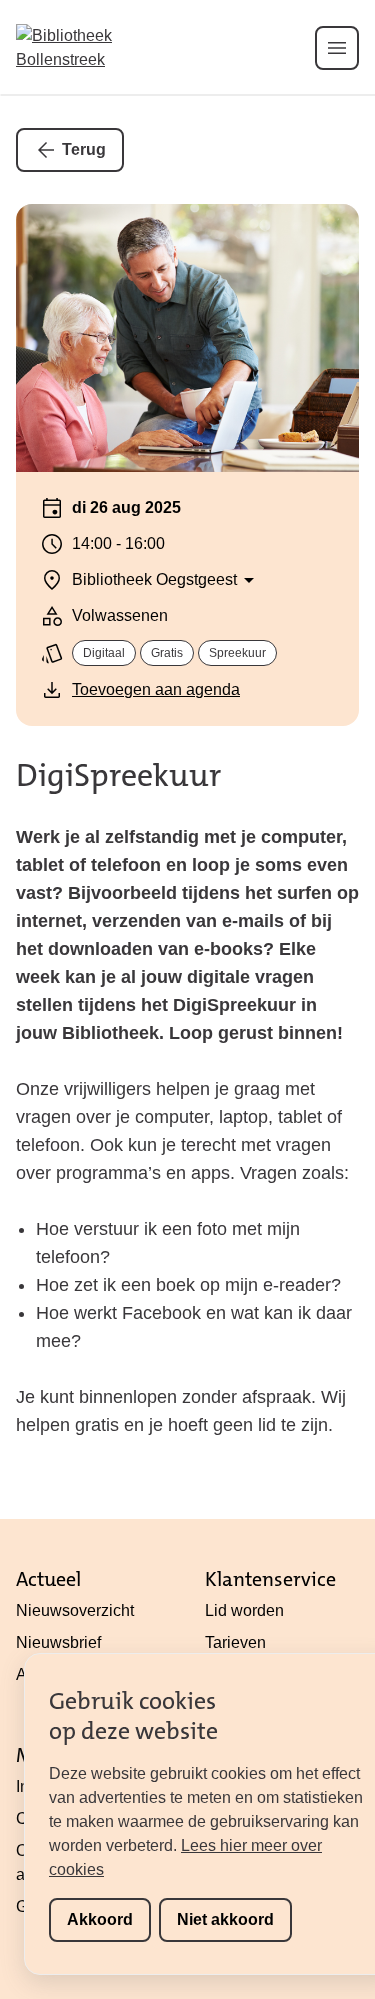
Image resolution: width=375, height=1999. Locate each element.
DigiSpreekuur (118, 775)
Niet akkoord (225, 1919)
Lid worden (244, 1610)
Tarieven (235, 1642)
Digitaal (104, 653)
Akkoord (100, 1919)
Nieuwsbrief (58, 1642)
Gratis (167, 653)
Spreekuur (237, 653)
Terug (84, 149)
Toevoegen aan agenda (156, 689)
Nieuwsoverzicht (75, 1610)
